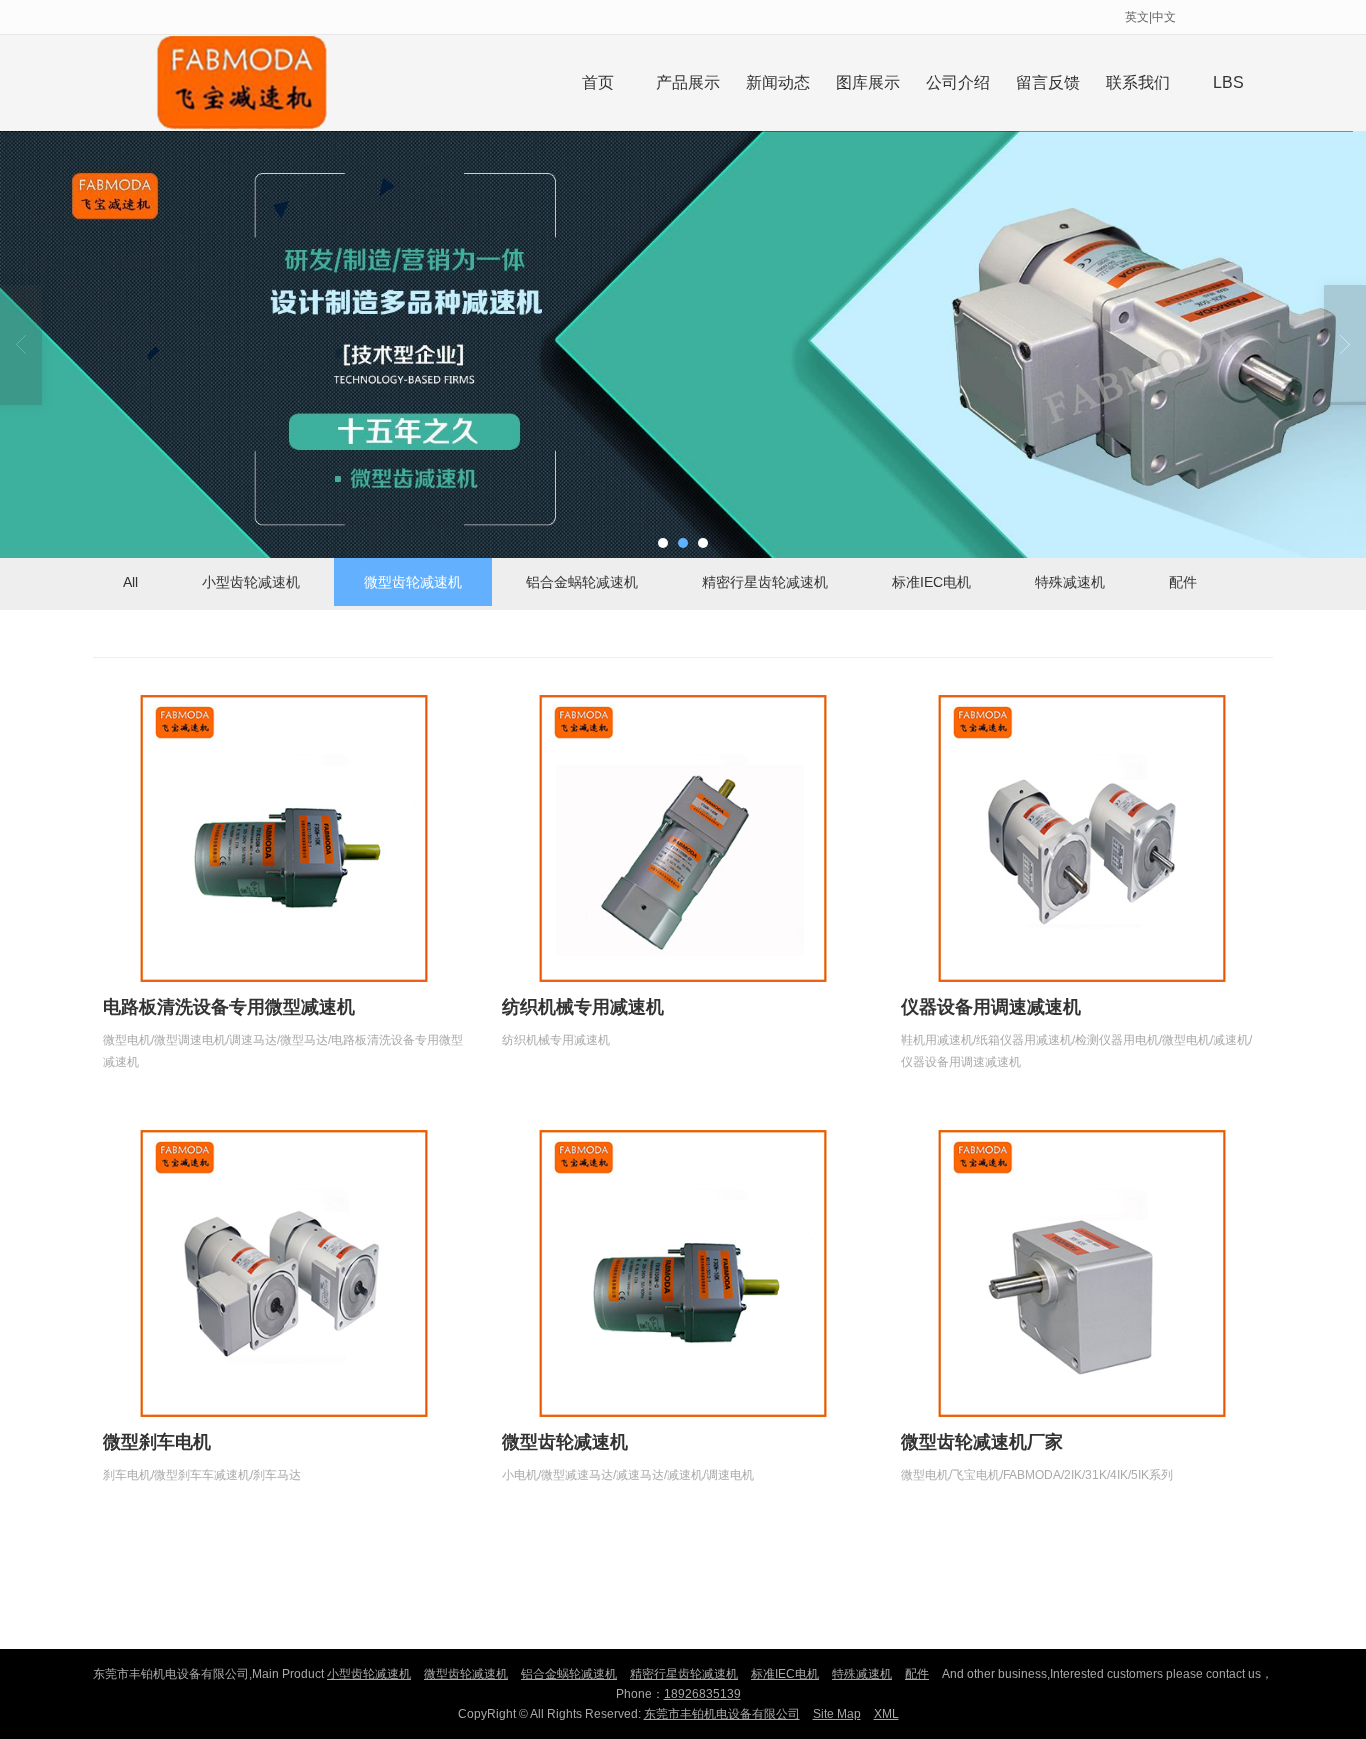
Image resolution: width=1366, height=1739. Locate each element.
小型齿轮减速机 (251, 582)
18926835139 (702, 1694)
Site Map (837, 1714)
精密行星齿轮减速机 (765, 582)
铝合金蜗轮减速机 (582, 582)
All (130, 582)
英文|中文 (1150, 17)
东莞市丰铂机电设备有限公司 (722, 1714)
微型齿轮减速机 (413, 582)
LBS (1228, 82)
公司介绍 (958, 82)
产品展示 (688, 82)
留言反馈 (1048, 82)
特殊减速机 (1070, 582)
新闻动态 (778, 82)
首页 (598, 82)
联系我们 (1138, 82)
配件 (1183, 582)
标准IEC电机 (931, 582)
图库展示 (868, 82)
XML (886, 1714)
